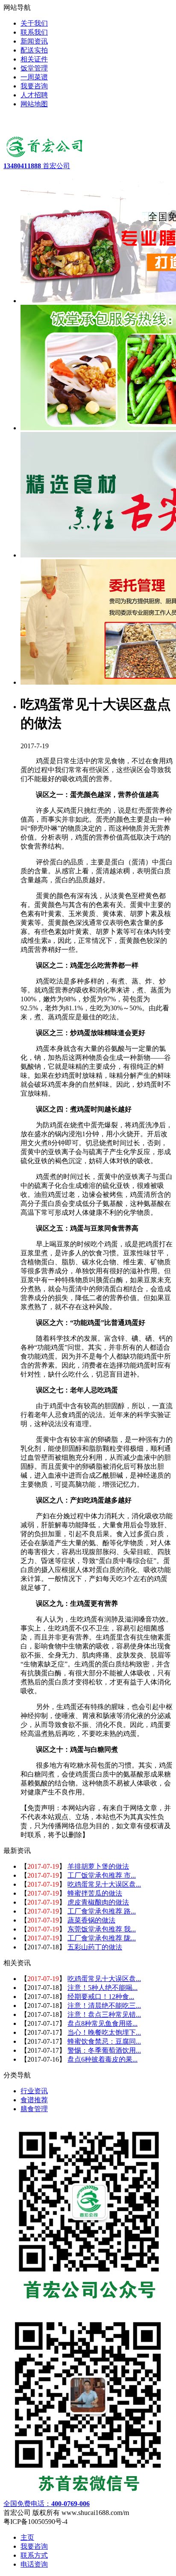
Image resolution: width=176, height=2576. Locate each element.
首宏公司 (37, 166)
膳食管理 (34, 2109)
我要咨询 (34, 2546)
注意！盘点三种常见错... (104, 2014)
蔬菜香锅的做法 (91, 1920)
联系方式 (34, 2555)
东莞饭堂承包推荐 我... (102, 1929)
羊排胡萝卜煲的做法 (98, 1866)
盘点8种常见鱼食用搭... (103, 2023)
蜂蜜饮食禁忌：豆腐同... (104, 2041)
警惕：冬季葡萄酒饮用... (104, 2050)
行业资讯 (34, 2091)
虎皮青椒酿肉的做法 (98, 1902)
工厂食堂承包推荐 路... (102, 1911)
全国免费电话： (47, 2504)
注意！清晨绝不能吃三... (104, 2006)
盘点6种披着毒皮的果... (103, 2059)
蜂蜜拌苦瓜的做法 (95, 1893)
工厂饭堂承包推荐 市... (102, 1875)
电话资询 (34, 2564)
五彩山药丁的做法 (95, 1947)
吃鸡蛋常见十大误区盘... (104, 1884)
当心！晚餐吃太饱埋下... (104, 2032)
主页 (27, 2537)
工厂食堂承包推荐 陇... (102, 1938)
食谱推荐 (34, 2100)
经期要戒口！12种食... (101, 1997)
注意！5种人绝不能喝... (103, 1988)
